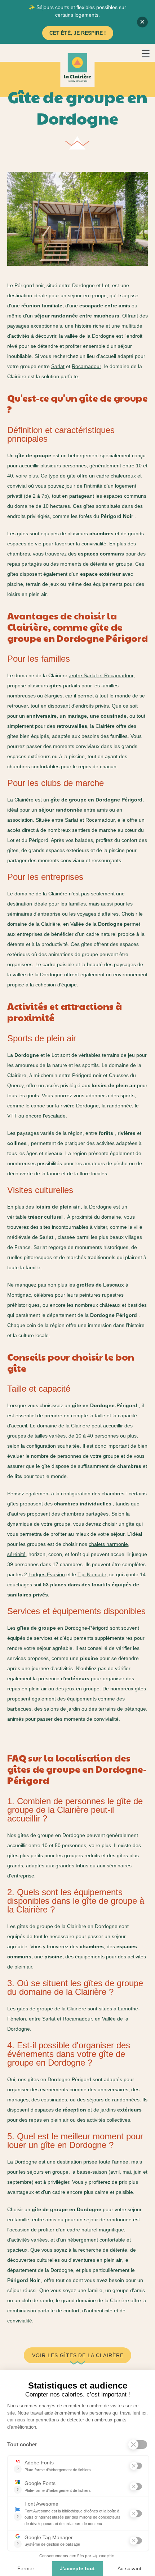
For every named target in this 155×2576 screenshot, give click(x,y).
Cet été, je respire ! (78, 33)
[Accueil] (77, 67)
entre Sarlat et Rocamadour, (103, 675)
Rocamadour (87, 366)
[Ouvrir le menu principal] (146, 54)
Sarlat (58, 366)
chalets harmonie (108, 1544)
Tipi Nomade (92, 1574)
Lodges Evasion (47, 1574)
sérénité (16, 1554)
